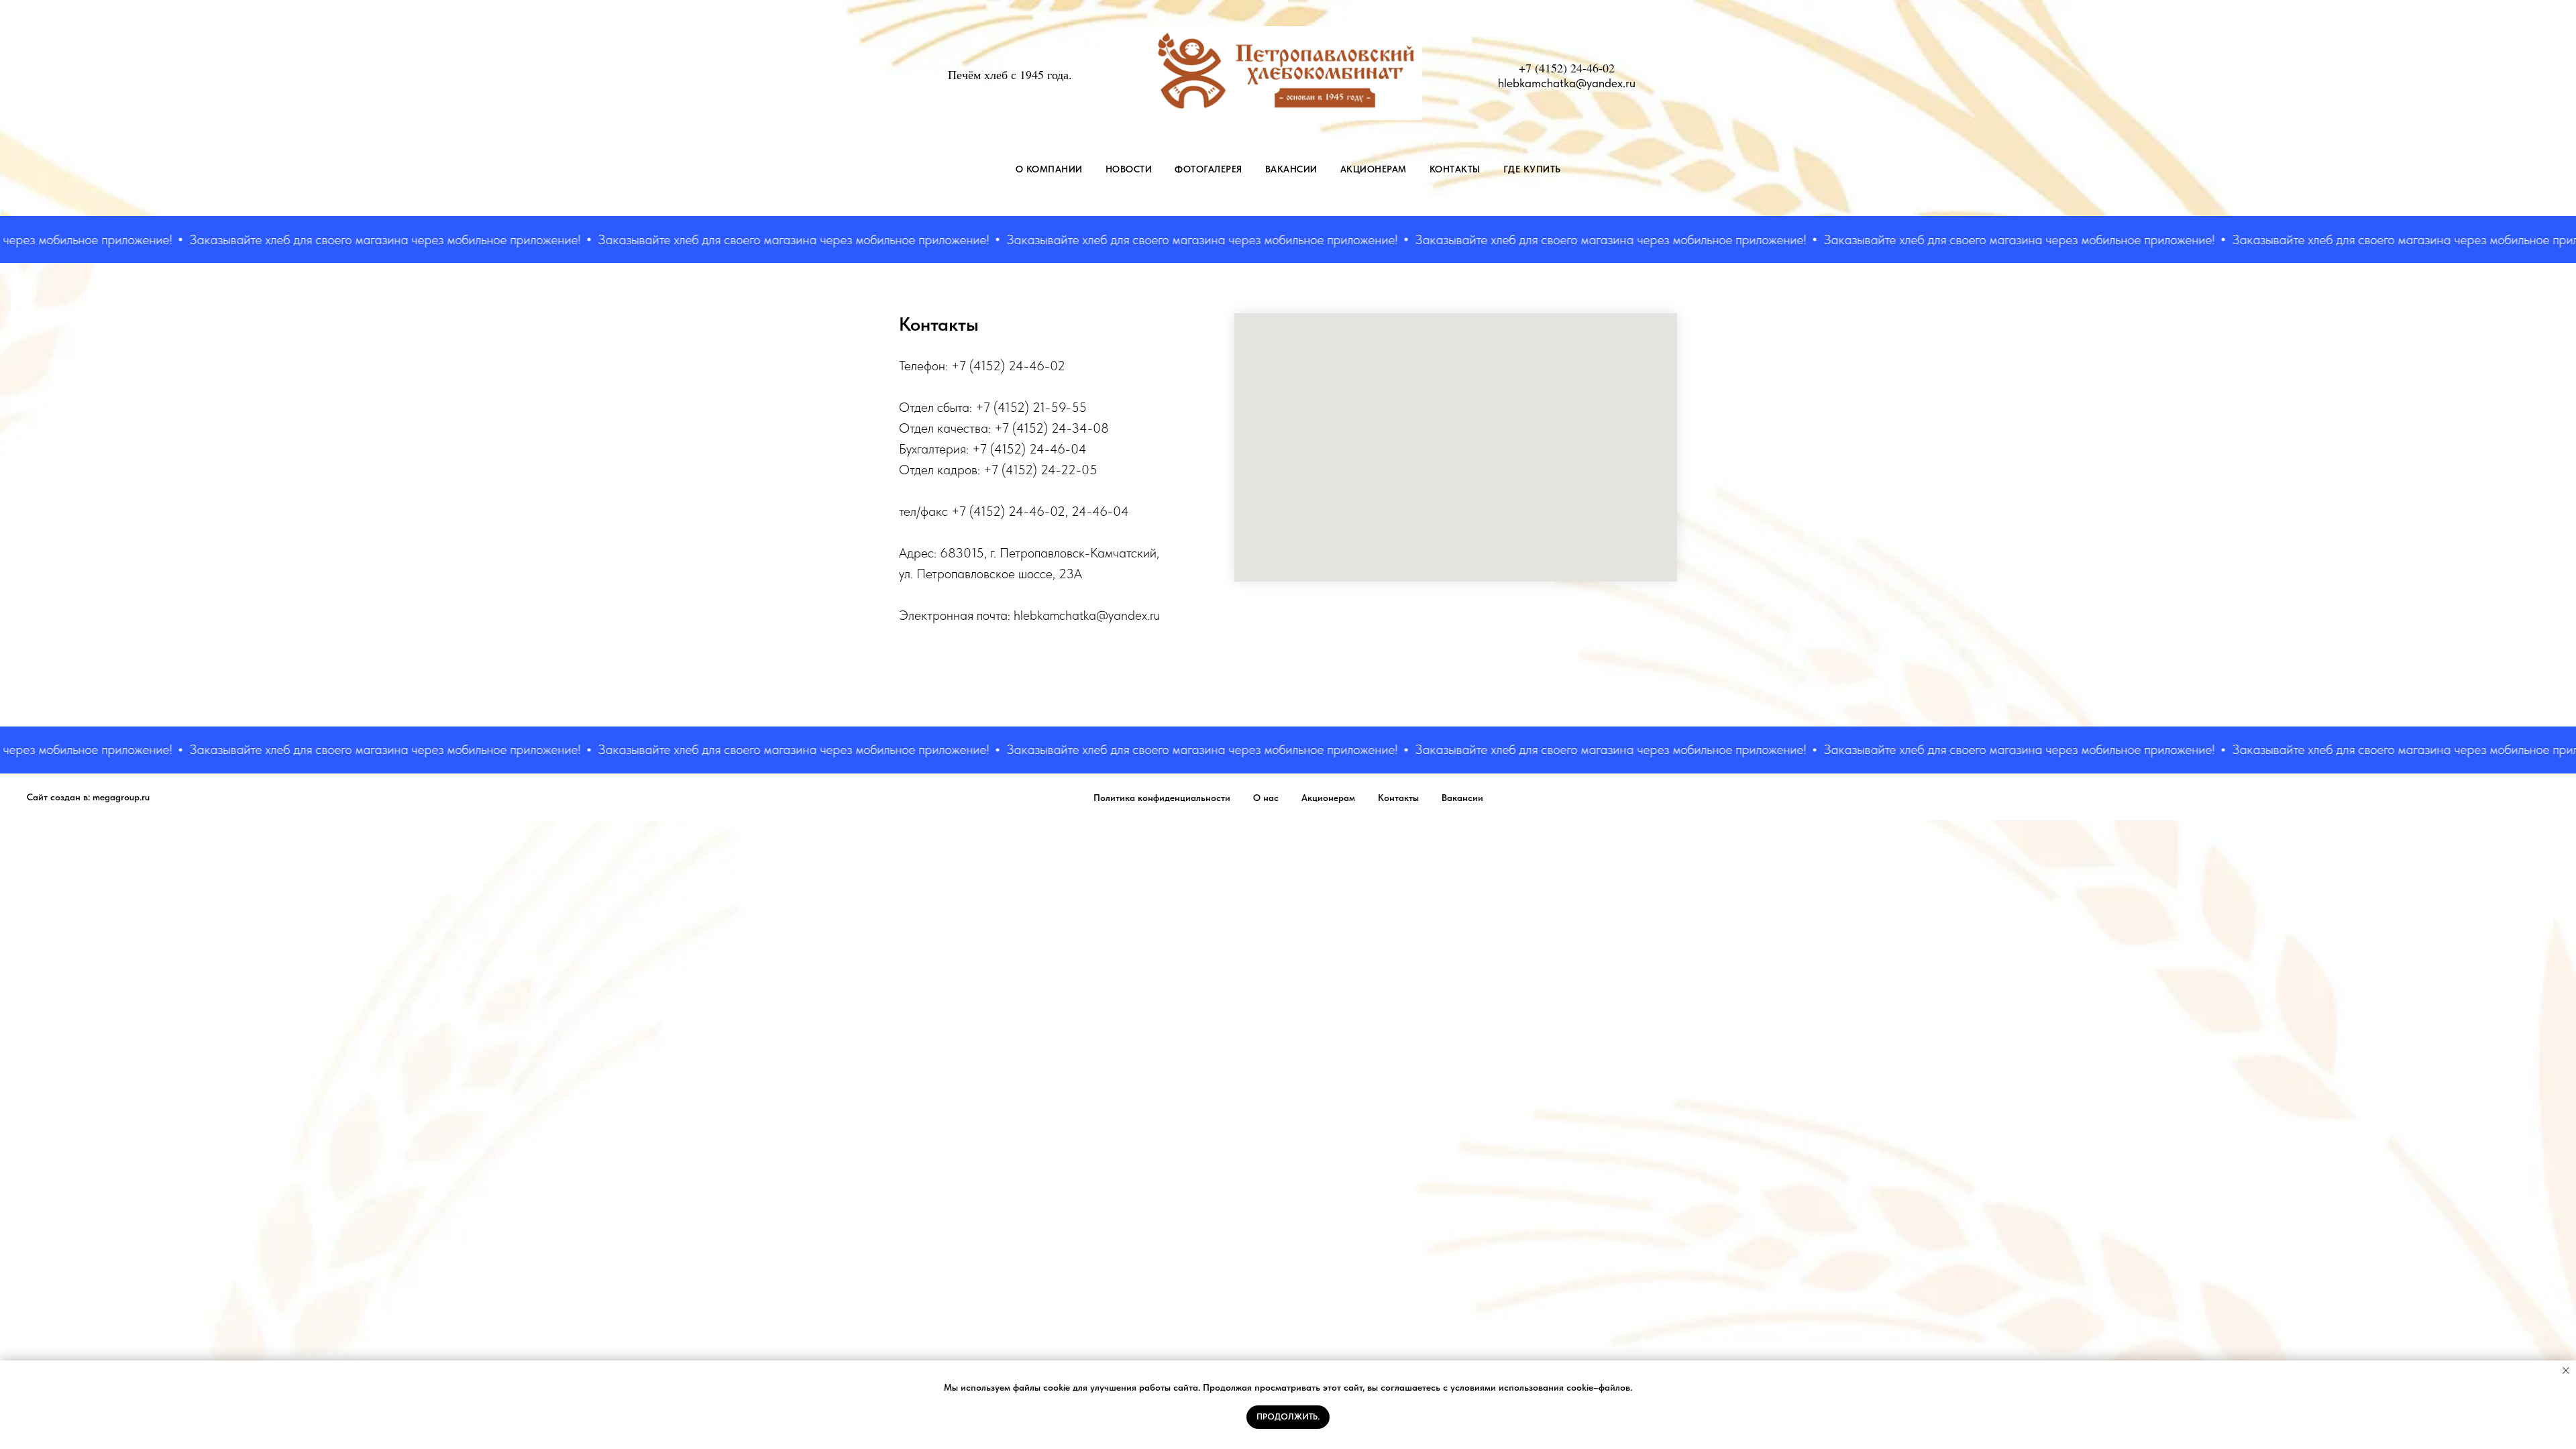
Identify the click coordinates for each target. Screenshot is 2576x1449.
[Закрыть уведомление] (2566, 1371)
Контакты (1398, 798)
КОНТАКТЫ (1455, 169)
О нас (1266, 798)
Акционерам (1328, 798)
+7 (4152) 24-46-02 (1567, 68)
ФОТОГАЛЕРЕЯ (1209, 169)
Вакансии (1462, 798)
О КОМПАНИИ (1049, 169)
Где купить (1532, 169)
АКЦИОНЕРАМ (1374, 169)
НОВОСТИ (1129, 169)
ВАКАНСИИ (1291, 169)
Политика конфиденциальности (1162, 798)
